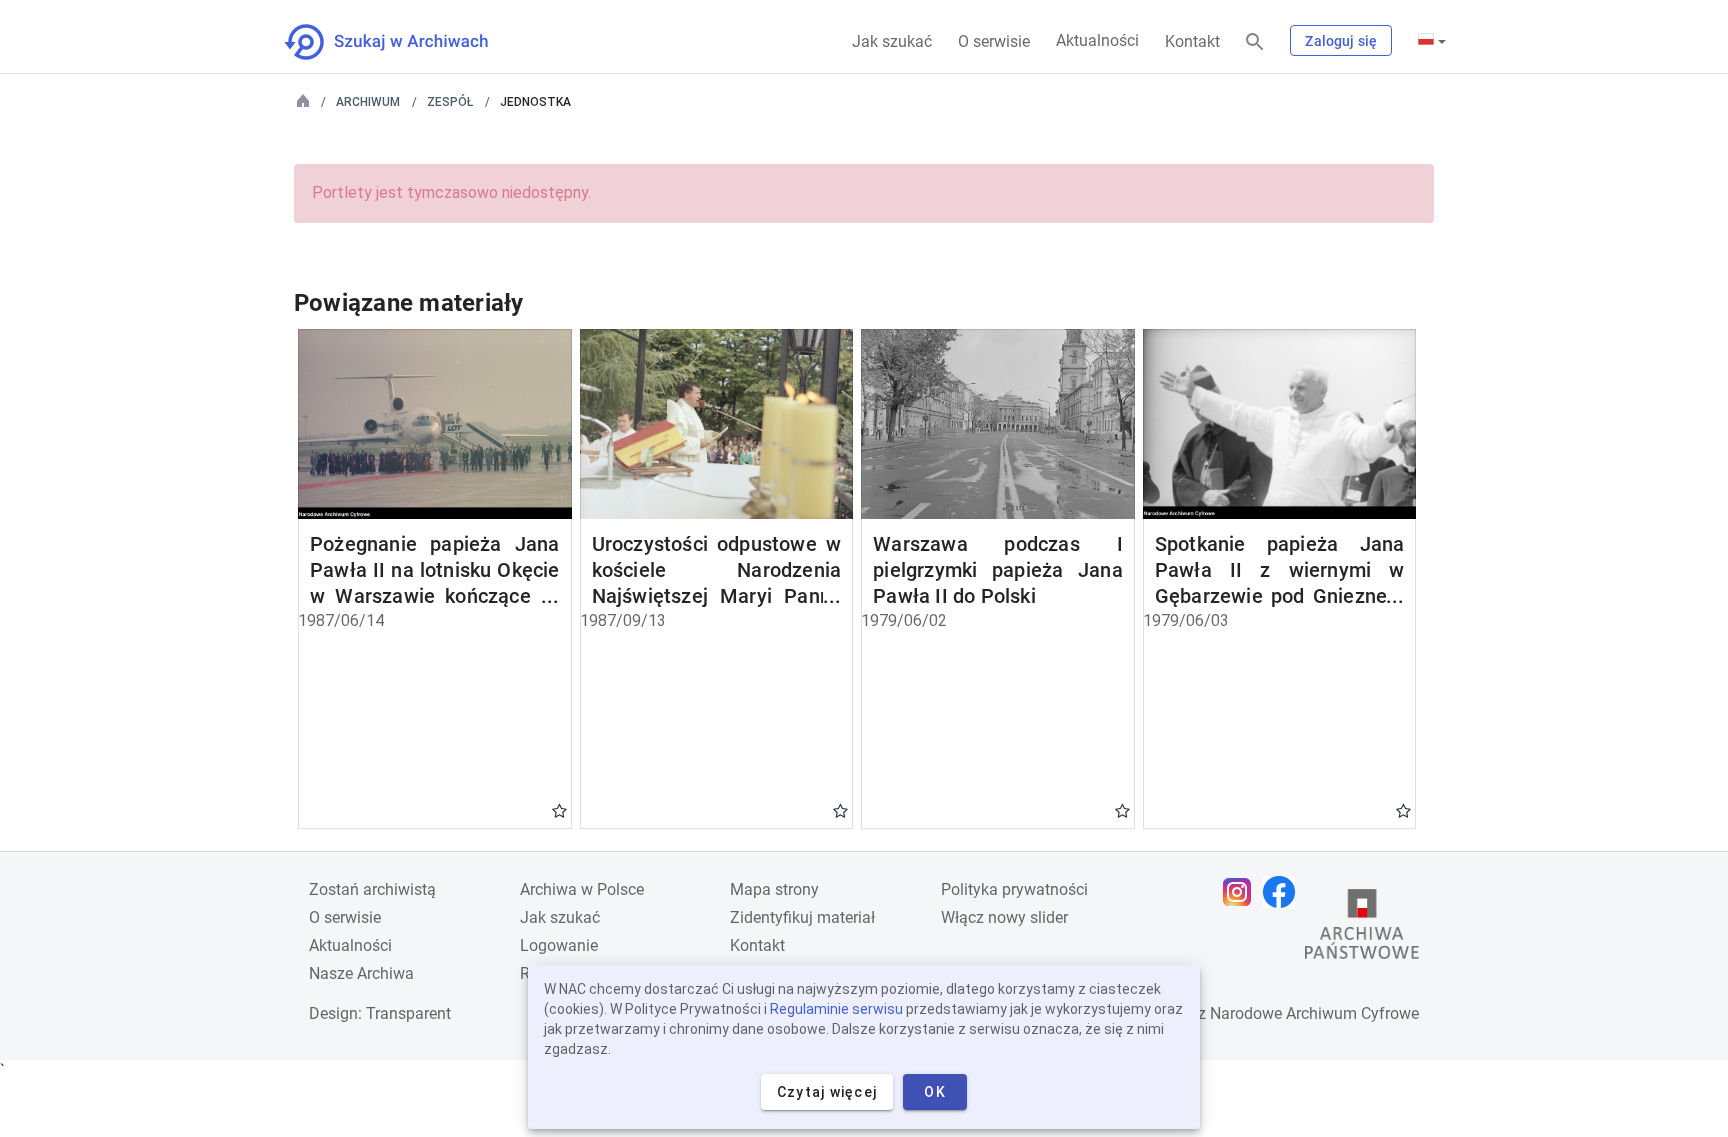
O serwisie (994, 41)
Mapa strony (774, 889)
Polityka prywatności (1014, 889)
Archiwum (368, 102)
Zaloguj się (1341, 41)
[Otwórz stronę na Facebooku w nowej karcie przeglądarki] (1284, 892)
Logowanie (559, 945)
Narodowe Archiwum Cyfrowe (1314, 1013)
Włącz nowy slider (1004, 917)
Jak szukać (892, 41)
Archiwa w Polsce (582, 889)
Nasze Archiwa (361, 973)
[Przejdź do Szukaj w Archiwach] (404, 42)
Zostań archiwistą (372, 889)
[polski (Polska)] (1432, 41)
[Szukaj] (1255, 42)
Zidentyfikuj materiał (802, 917)
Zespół (450, 102)
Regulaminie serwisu (836, 1009)
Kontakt (1192, 41)
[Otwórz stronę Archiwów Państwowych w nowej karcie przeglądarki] (1362, 929)
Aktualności (1097, 40)
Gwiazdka (559, 810)
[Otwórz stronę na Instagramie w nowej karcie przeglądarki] (1242, 892)
